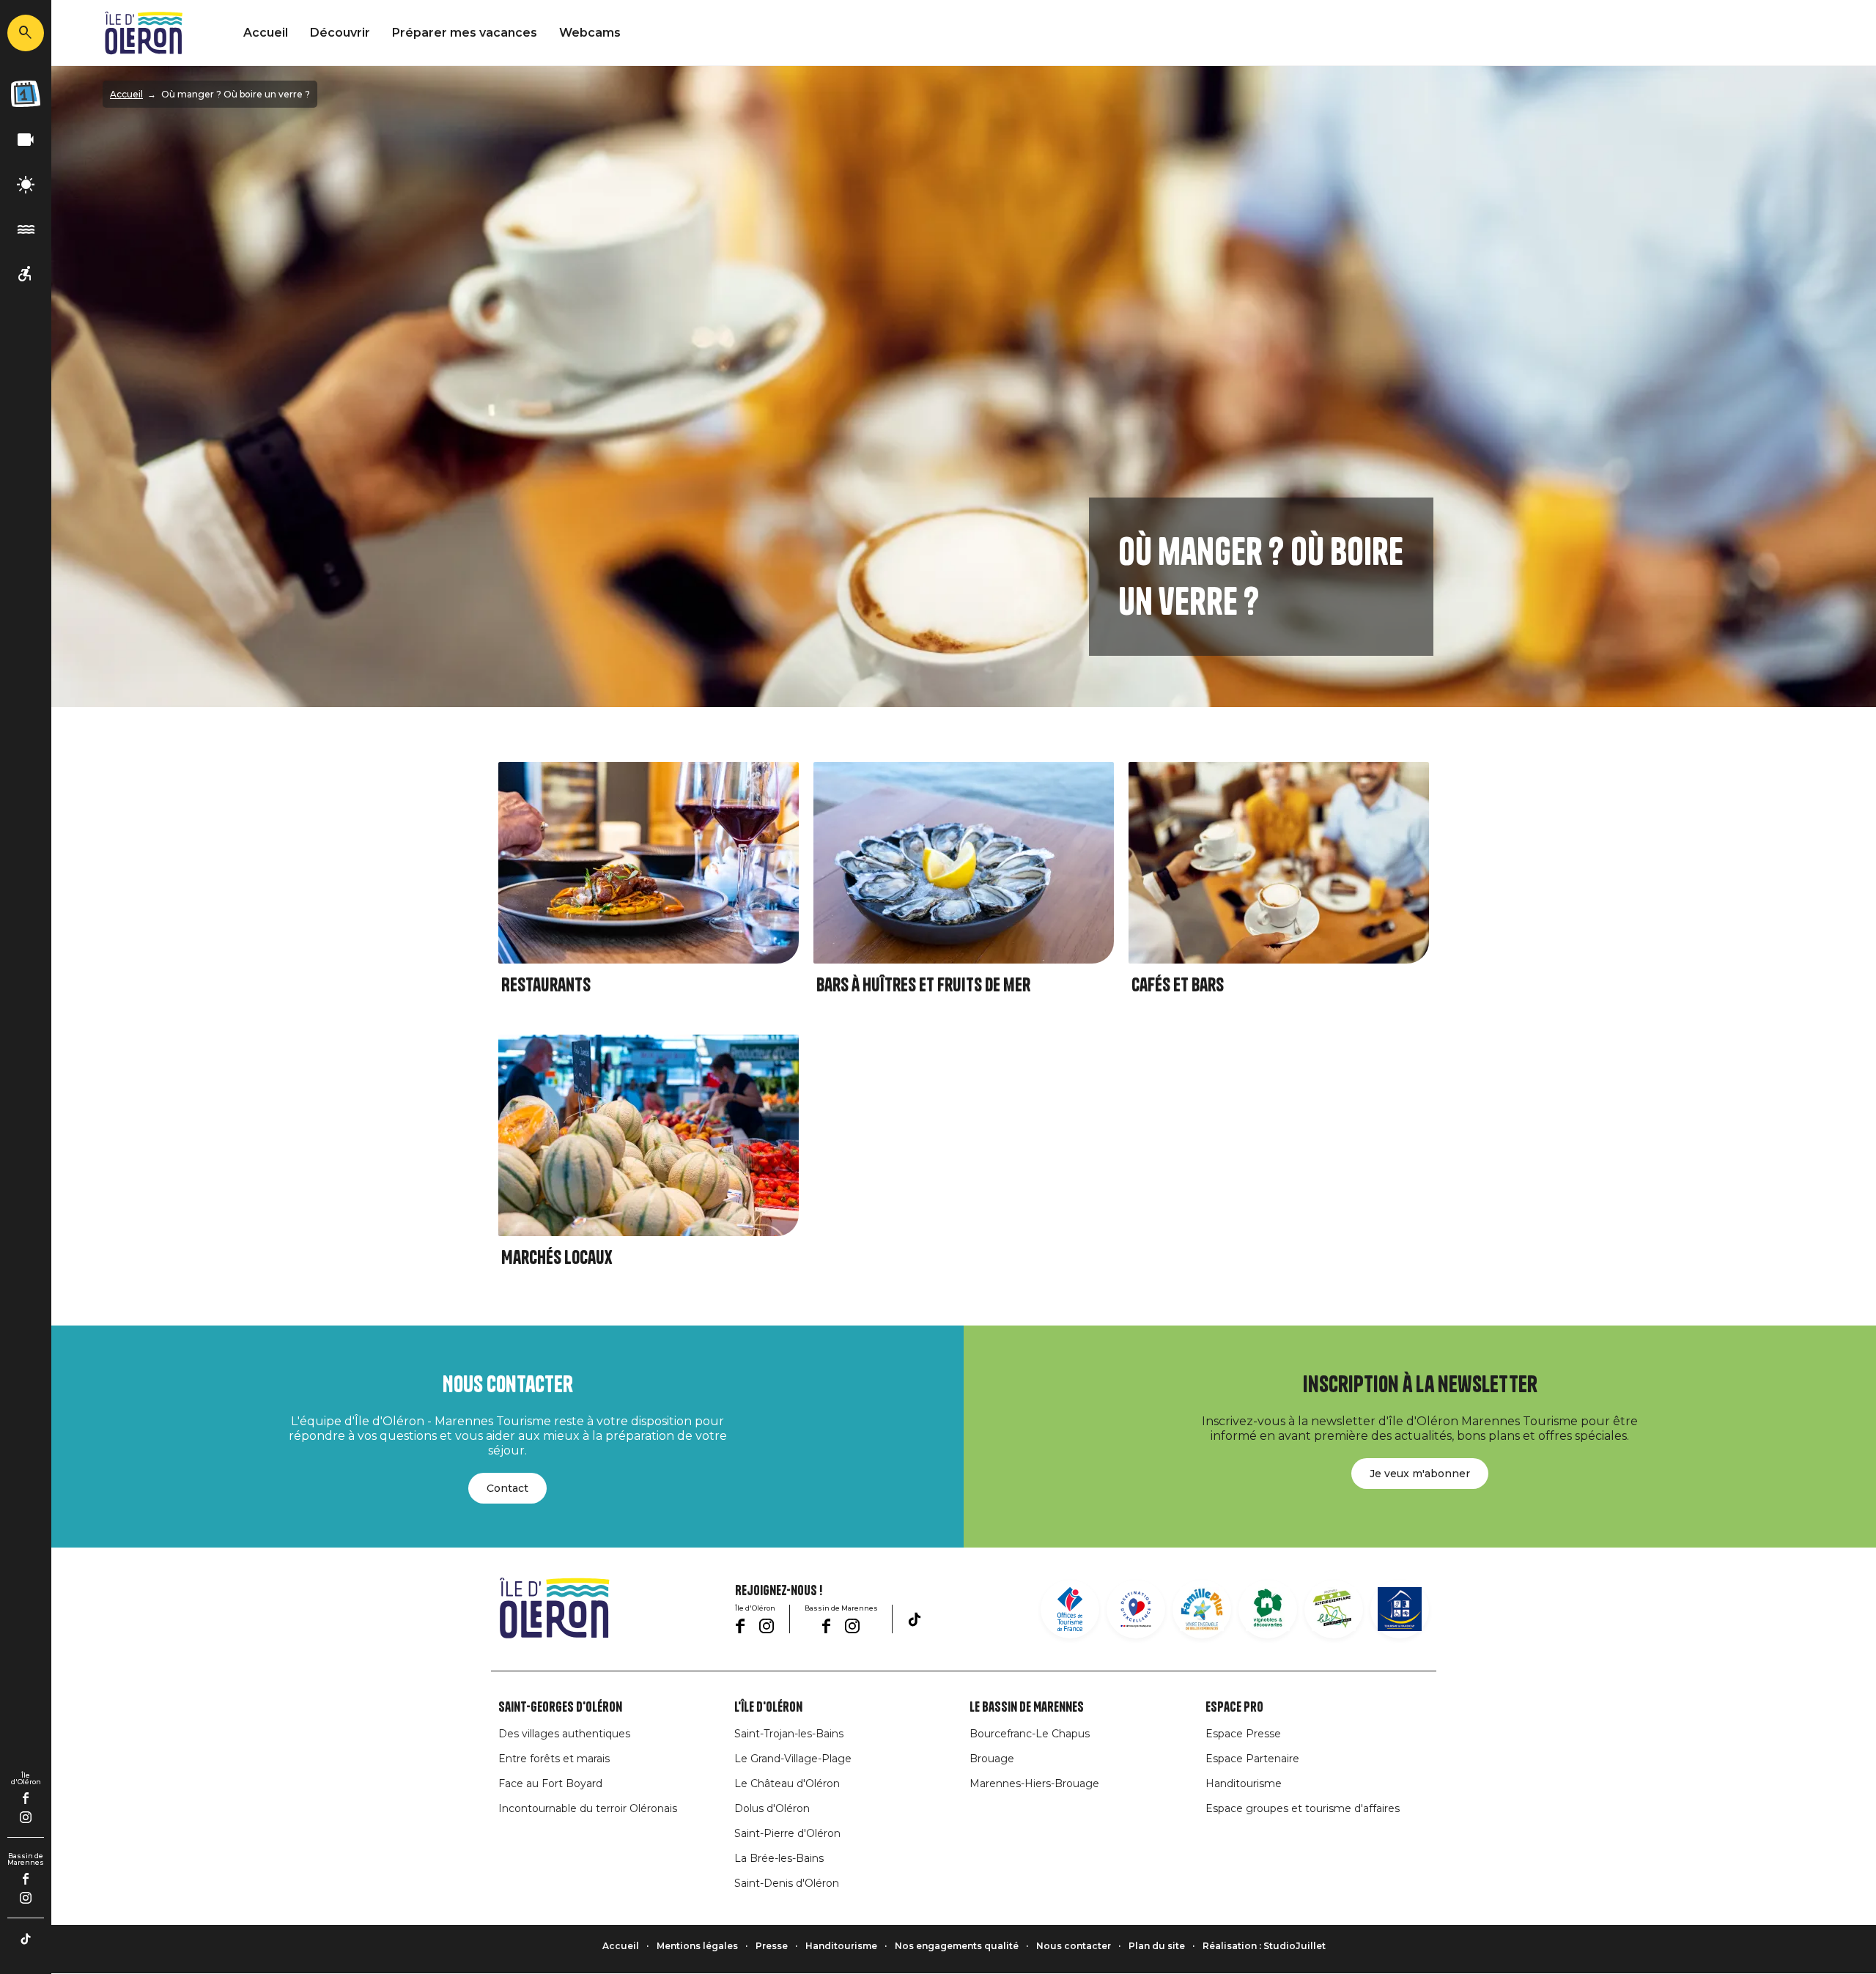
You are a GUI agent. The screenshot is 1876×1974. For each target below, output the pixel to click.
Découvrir (340, 33)
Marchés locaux (557, 1258)
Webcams (590, 33)
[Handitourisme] (26, 274)
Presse (772, 1946)
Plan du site (1157, 1946)
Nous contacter (1074, 1946)
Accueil (266, 33)
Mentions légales (697, 1946)
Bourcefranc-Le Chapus (1030, 1734)
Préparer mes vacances (465, 33)
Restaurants (546, 985)
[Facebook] (26, 1798)
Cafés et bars (1178, 985)
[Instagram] (26, 1817)
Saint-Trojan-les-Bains (789, 1734)
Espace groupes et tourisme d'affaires (1303, 1808)
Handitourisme (1244, 1783)
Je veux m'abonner (1420, 1474)
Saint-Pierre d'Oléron (787, 1833)
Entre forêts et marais (554, 1759)
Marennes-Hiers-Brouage (1034, 1783)
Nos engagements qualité (957, 1946)
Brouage (992, 1759)
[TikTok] (26, 1939)
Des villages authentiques (564, 1734)
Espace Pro (1234, 1707)
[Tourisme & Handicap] (1400, 1609)
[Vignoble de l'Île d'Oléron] (1268, 1609)
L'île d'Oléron (768, 1707)
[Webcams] (26, 140)
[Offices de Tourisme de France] (1070, 1609)
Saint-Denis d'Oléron (787, 1883)
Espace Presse (1243, 1734)
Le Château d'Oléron (787, 1783)
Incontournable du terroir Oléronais (588, 1808)
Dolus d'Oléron (772, 1808)
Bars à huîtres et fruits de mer (923, 985)
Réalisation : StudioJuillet (1264, 1946)
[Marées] (26, 230)
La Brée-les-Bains (779, 1858)
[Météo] (26, 185)
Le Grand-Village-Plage (793, 1759)
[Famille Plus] (1202, 1609)
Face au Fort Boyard (550, 1783)
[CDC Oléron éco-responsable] (1334, 1609)
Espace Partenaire (1252, 1759)
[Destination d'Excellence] (1136, 1609)
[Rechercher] (26, 33)
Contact (507, 1488)
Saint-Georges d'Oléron (560, 1707)
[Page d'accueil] (144, 33)
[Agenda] (26, 94)
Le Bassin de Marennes (1027, 1707)
